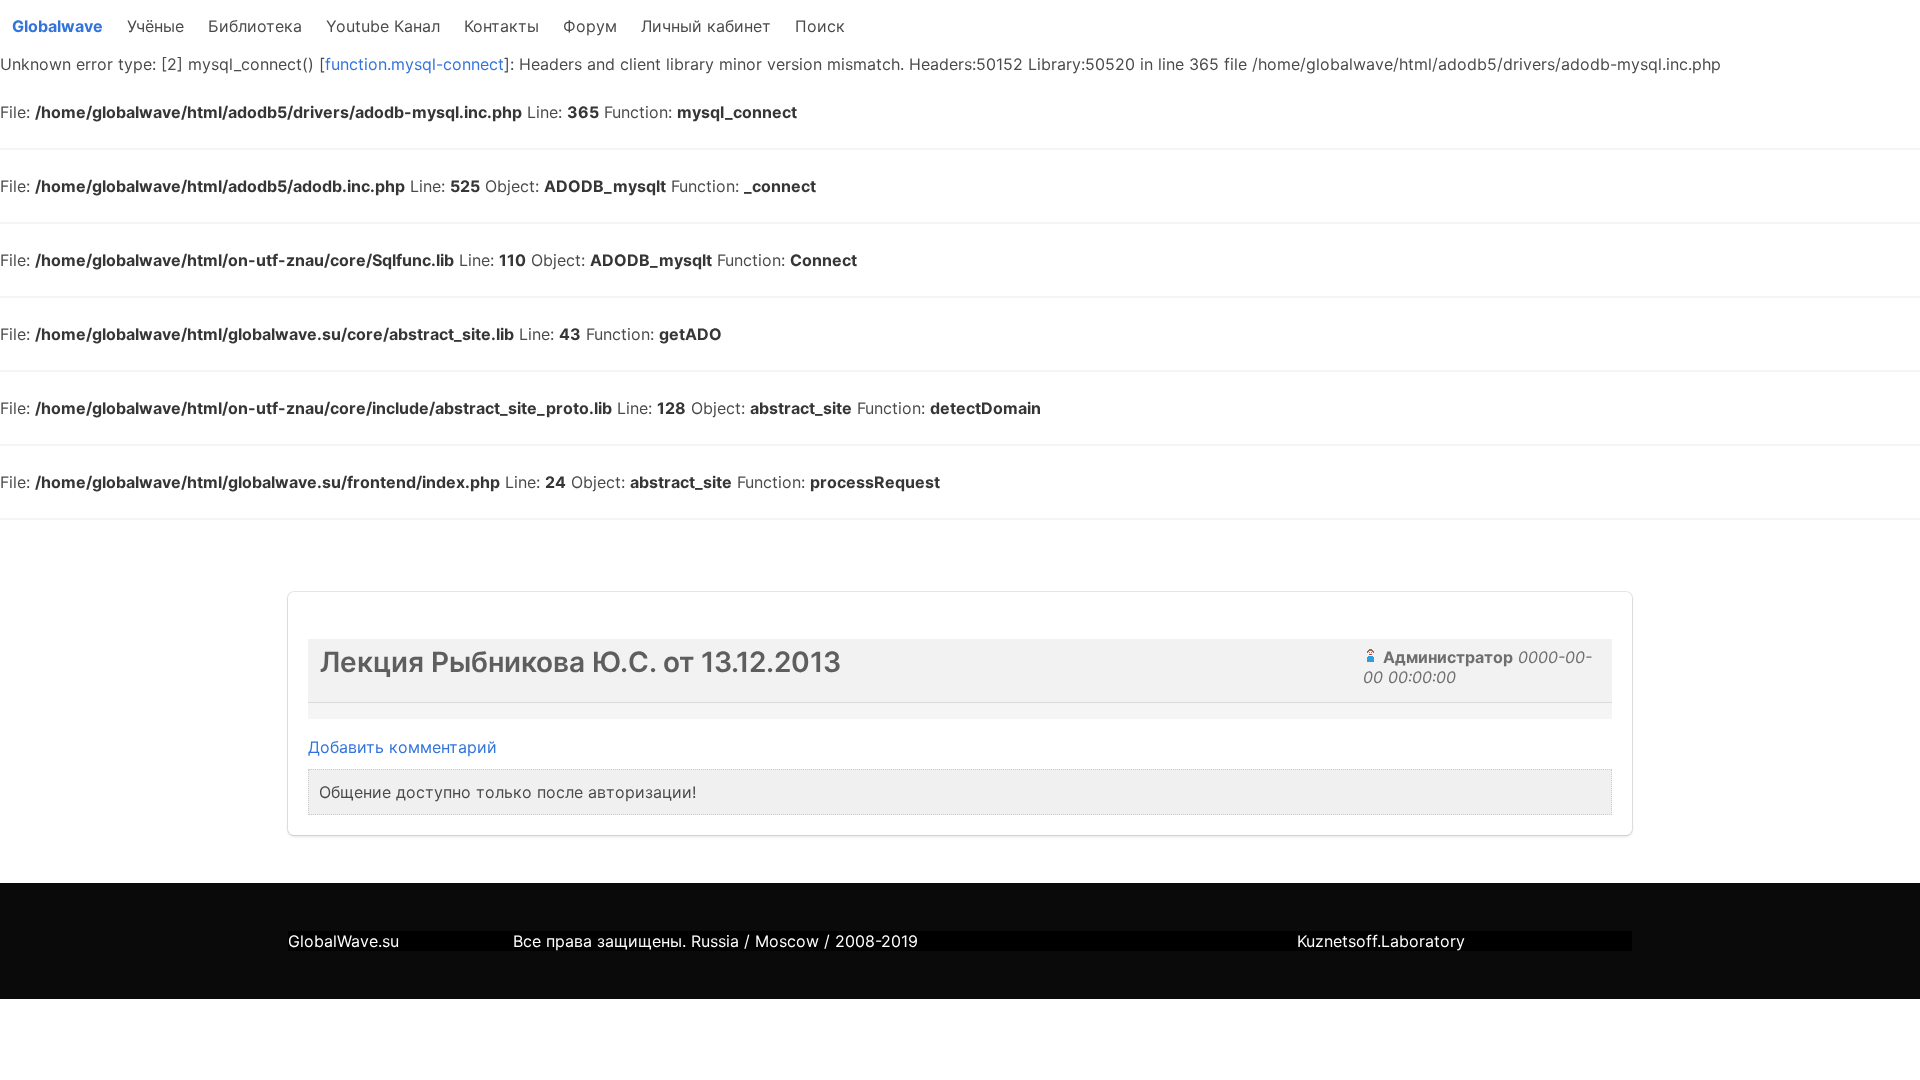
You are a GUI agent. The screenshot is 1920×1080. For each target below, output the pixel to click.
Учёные (155, 26)
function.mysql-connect (414, 64)
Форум (590, 26)
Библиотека (255, 26)
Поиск (820, 26)
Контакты (501, 26)
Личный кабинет (706, 26)
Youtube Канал (383, 26)
